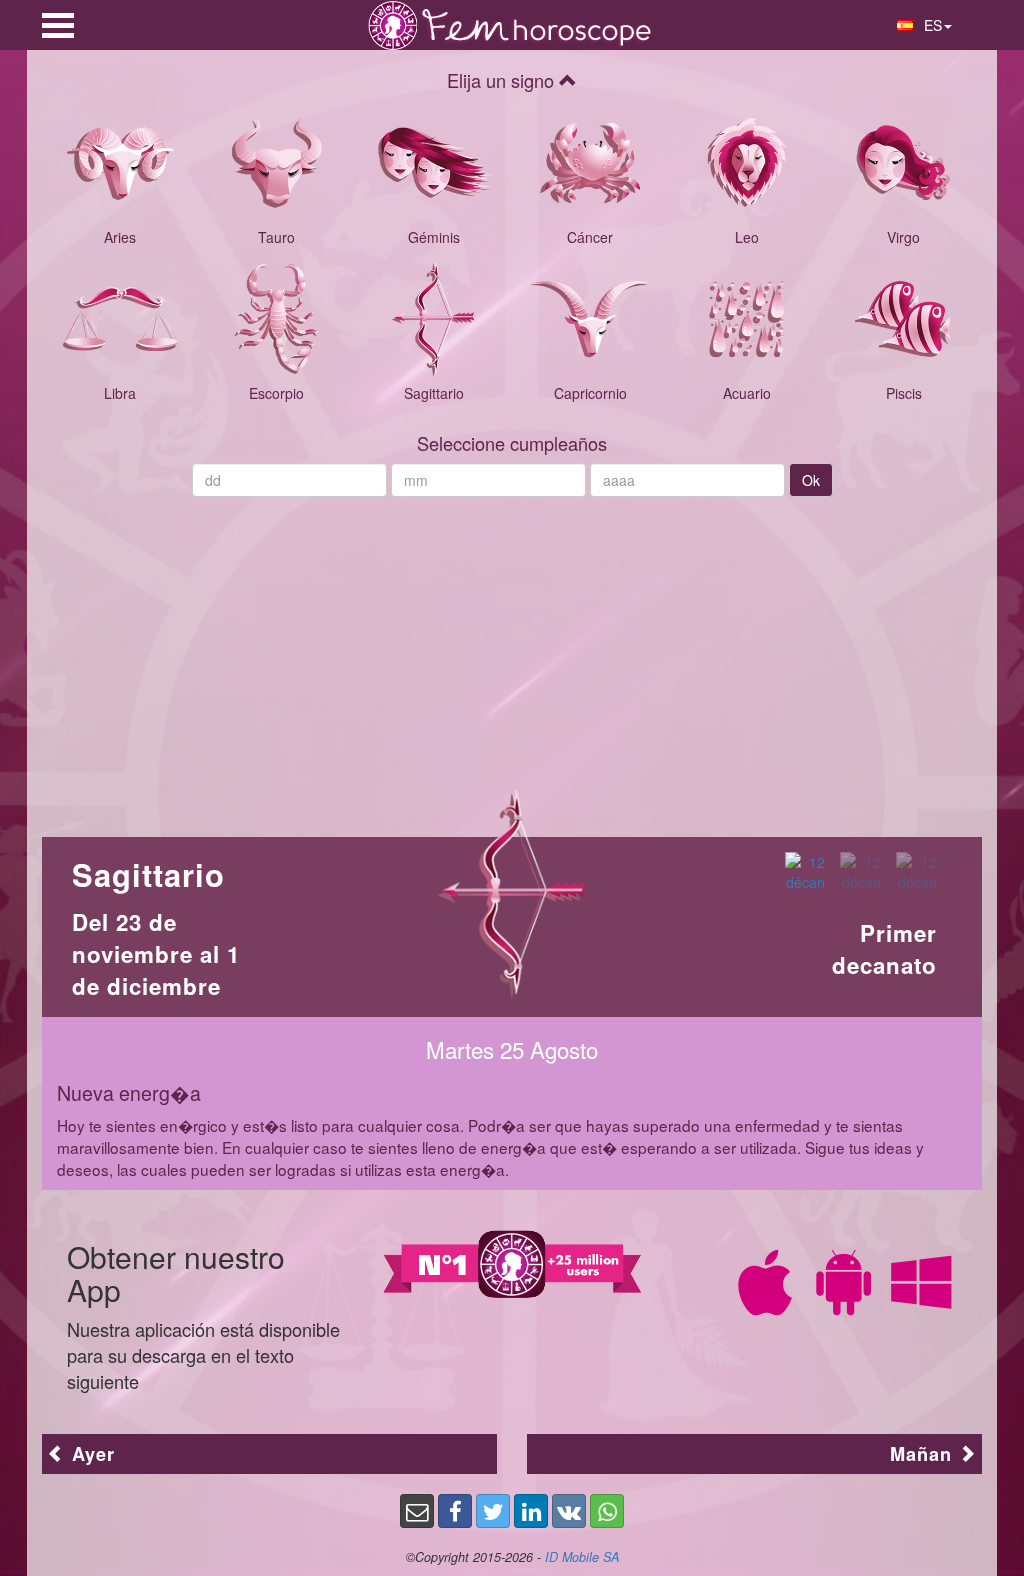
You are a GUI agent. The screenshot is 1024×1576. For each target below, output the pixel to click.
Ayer (90, 1454)
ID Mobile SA (582, 1557)
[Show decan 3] (916, 872)
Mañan (924, 1454)
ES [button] (931, 25)
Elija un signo (503, 80)
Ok (811, 480)
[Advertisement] (512, 657)
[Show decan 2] (860, 872)
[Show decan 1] (805, 872)
